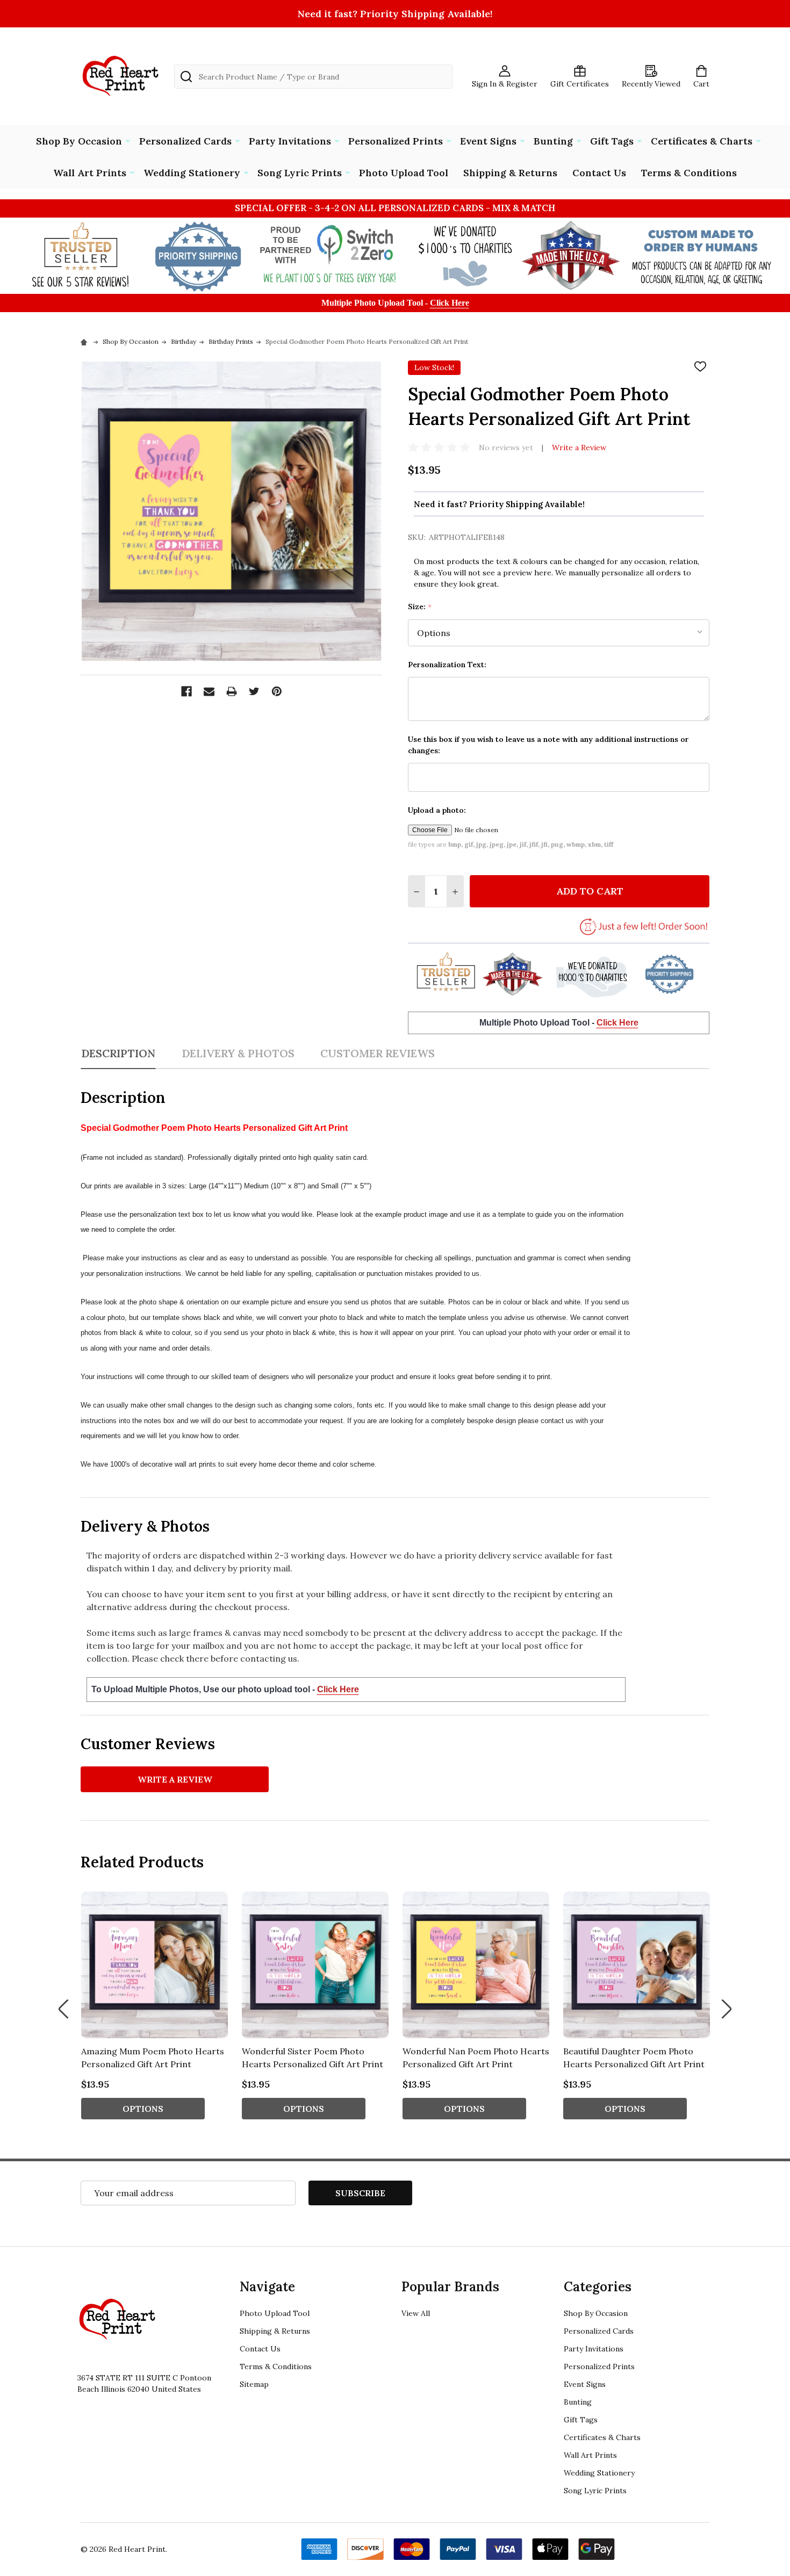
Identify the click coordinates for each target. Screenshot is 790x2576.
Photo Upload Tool (404, 173)
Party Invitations (290, 141)
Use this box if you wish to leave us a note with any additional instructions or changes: (548, 745)
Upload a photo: (437, 810)
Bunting (553, 141)
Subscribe (360, 2193)
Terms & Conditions (689, 173)
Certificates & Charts (702, 141)
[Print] (232, 691)
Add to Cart (590, 891)
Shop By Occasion (79, 141)
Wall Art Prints (90, 173)
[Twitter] (254, 691)
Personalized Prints (396, 141)
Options (143, 2109)
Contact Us (599, 173)
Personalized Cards (185, 141)
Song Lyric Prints (300, 173)
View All (416, 2313)
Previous (63, 2009)
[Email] (209, 691)
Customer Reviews (378, 1053)
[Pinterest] (277, 691)
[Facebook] (186, 691)
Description (118, 1053)
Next (727, 2009)
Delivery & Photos (238, 1053)
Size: (420, 607)
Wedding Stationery (192, 173)
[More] (128, 140)
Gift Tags (612, 141)
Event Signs (488, 141)
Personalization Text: (447, 665)
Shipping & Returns (510, 173)
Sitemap (254, 2384)
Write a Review (579, 448)
